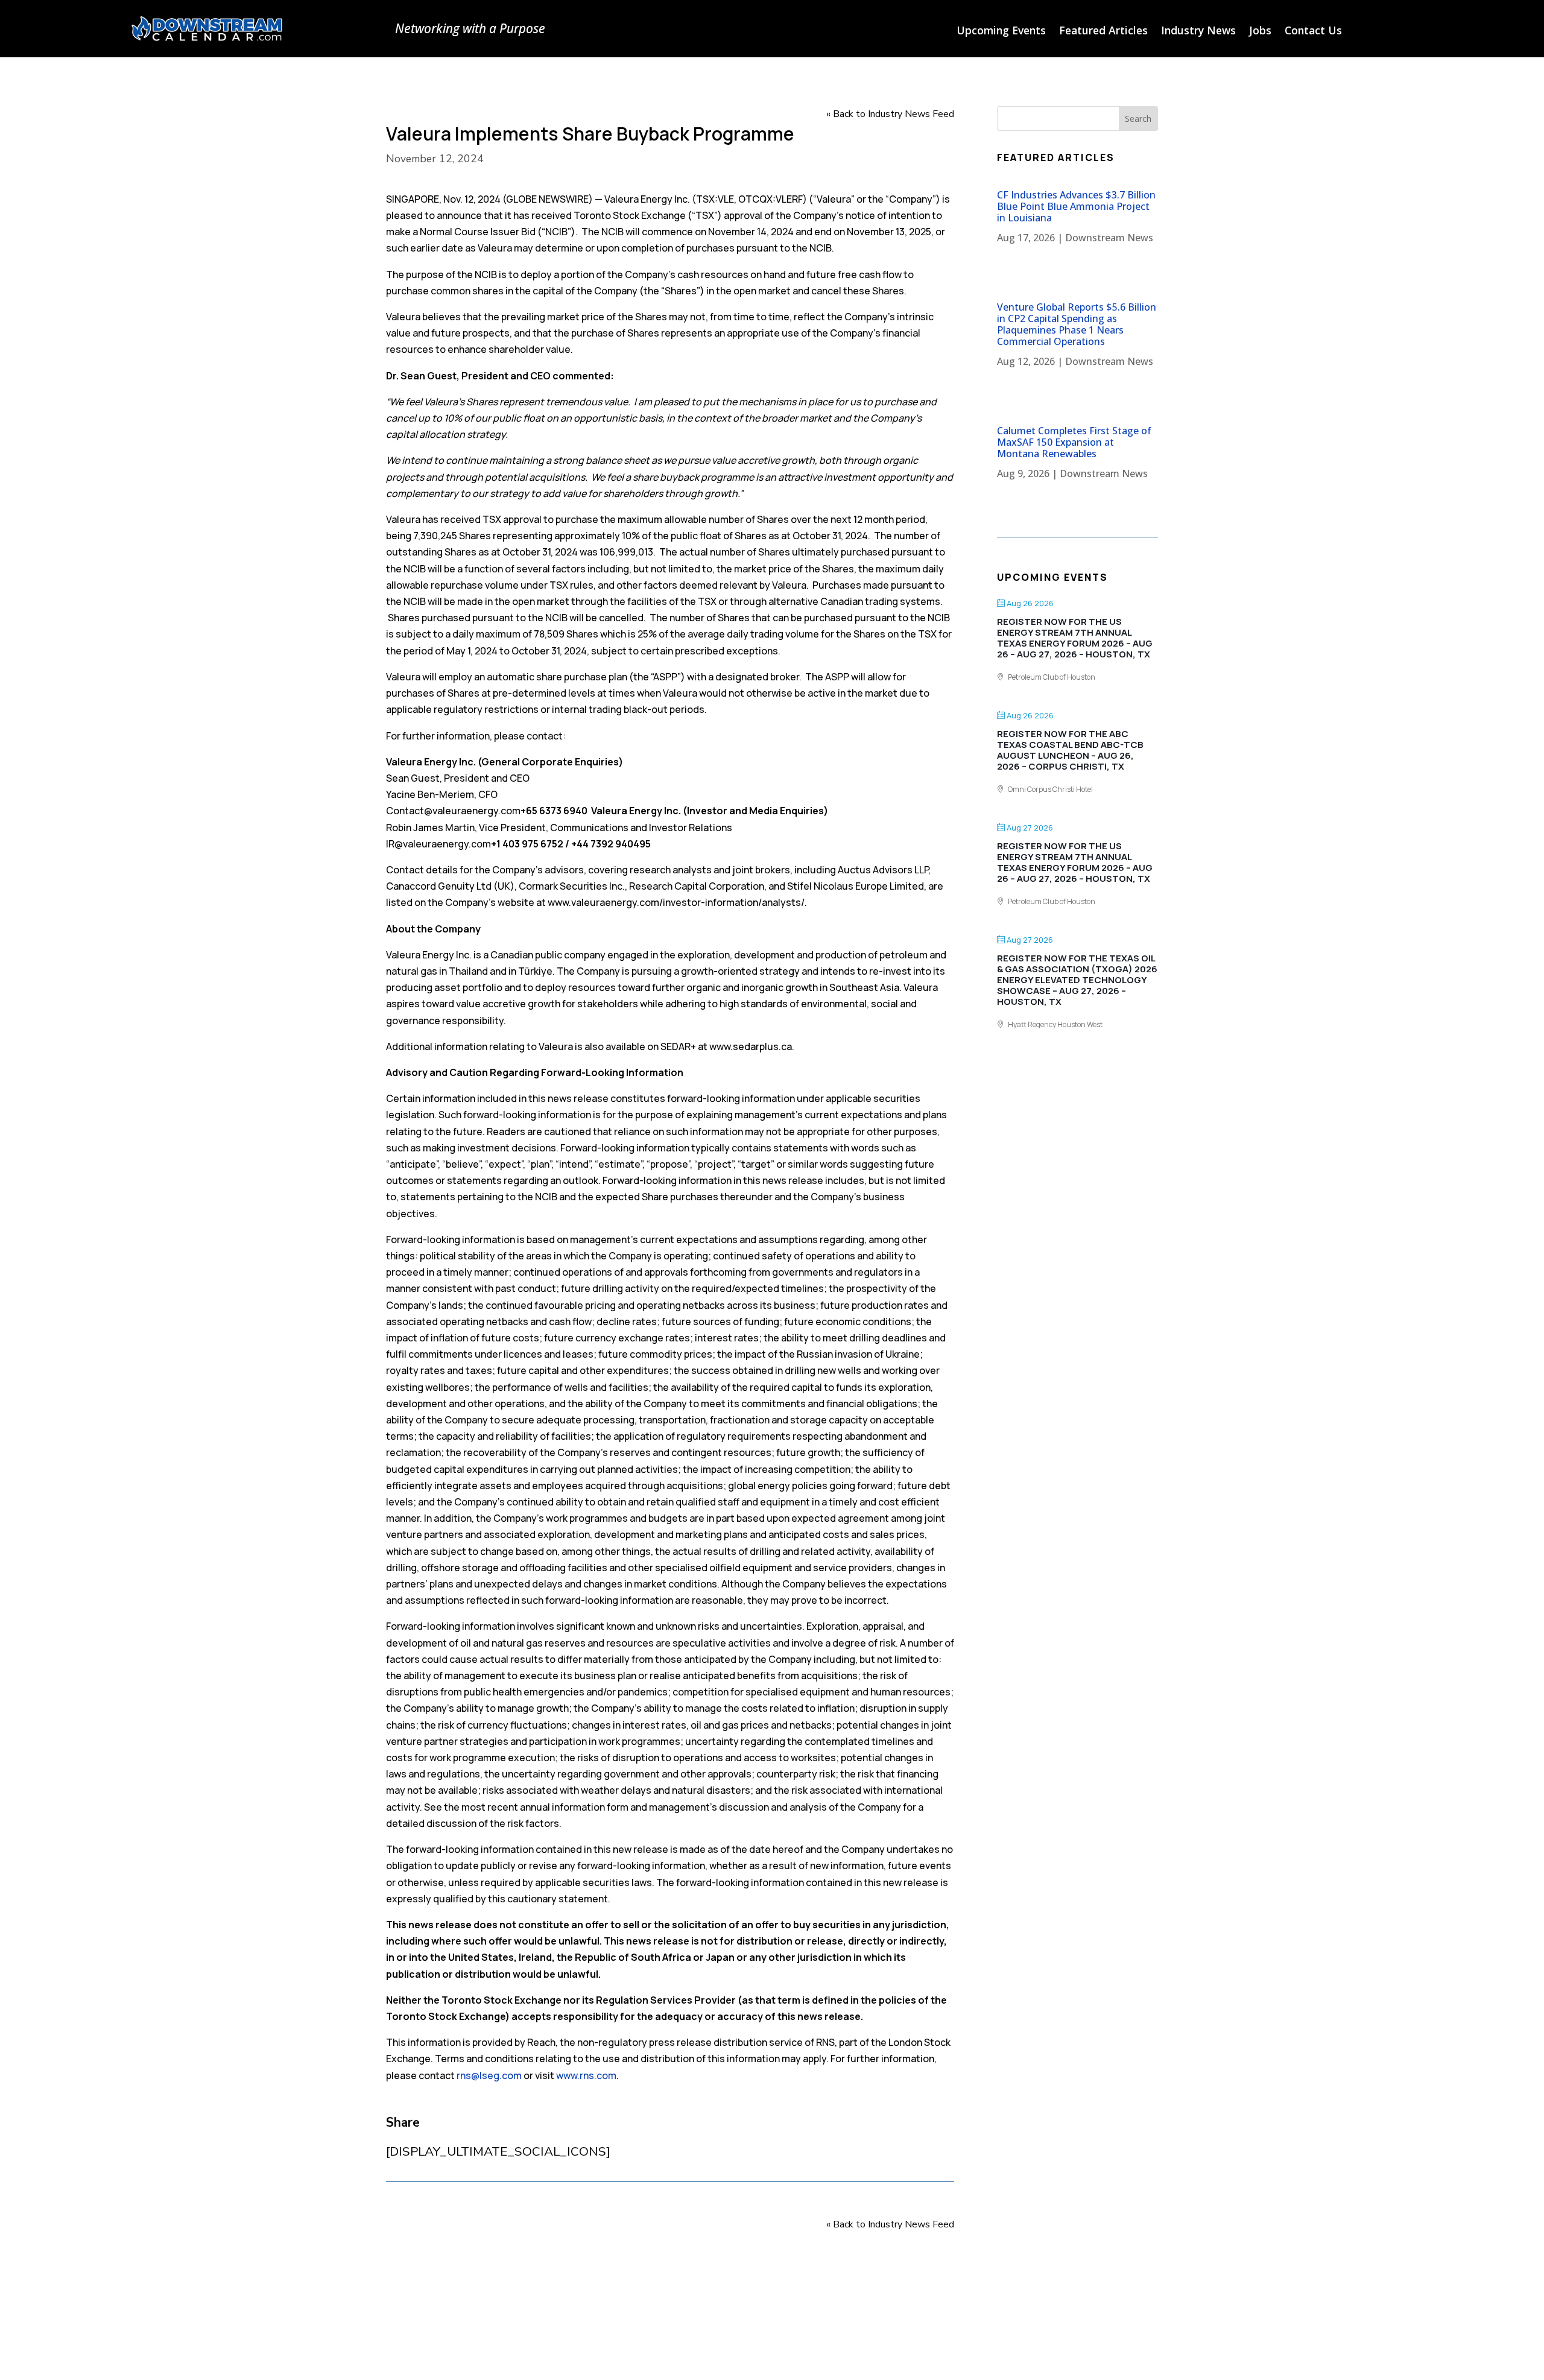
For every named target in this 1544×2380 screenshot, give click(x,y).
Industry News (1198, 32)
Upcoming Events (1001, 32)
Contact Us (1313, 32)
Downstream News (1109, 238)
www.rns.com (586, 2075)
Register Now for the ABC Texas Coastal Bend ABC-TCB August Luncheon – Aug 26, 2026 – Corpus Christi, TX (1070, 750)
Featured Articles (1103, 32)
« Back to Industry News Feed (890, 114)
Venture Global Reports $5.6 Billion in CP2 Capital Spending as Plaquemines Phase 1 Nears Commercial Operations (1077, 324)
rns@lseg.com (489, 2075)
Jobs (1260, 32)
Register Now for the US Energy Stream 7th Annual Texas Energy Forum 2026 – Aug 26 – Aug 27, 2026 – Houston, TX (1075, 638)
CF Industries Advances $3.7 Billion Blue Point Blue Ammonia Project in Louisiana (1076, 206)
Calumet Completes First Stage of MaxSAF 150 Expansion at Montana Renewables (1074, 442)
